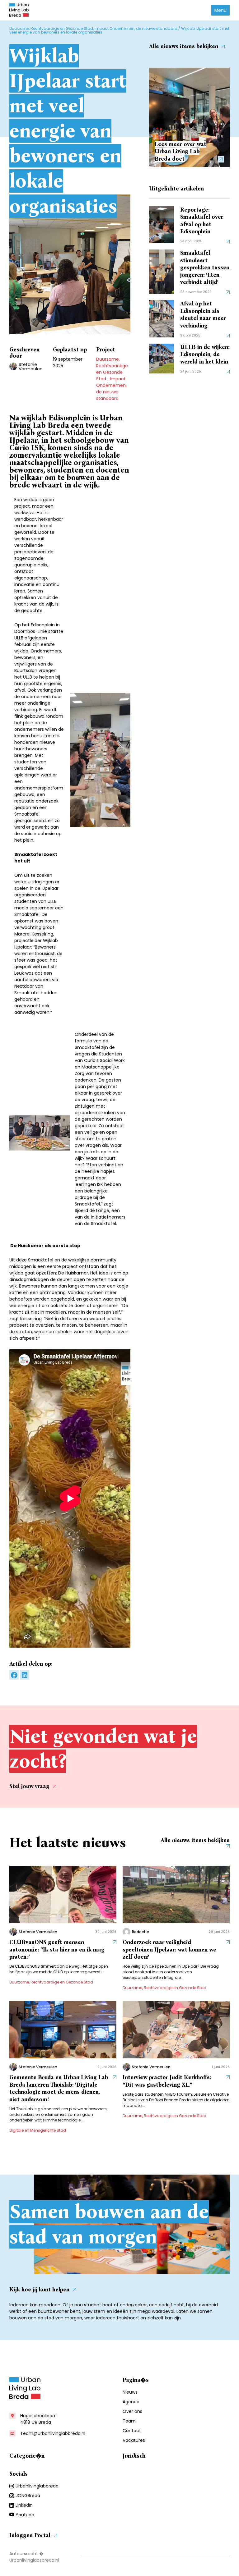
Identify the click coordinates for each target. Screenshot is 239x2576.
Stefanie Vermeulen (31, 367)
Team (129, 2421)
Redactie (141, 1932)
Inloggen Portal (30, 2535)
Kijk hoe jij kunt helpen (39, 2290)
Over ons (132, 2411)
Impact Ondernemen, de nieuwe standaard (136, 28)
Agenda (131, 2402)
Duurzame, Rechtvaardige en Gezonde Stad (51, 28)
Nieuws (130, 2392)
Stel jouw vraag (29, 1786)
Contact (132, 2431)
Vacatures (134, 2440)
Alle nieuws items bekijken (184, 46)
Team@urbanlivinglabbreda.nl (53, 2433)
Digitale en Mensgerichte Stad (38, 2130)
